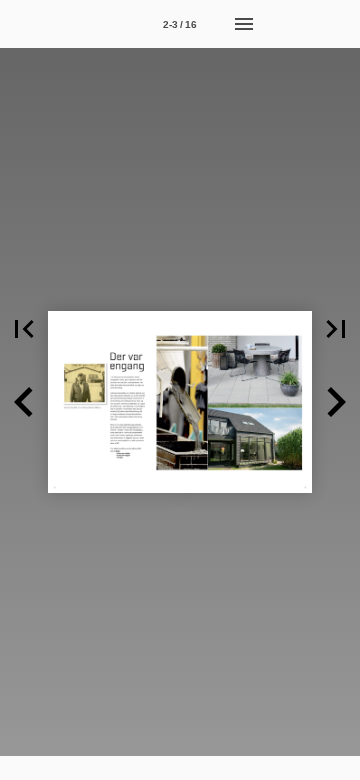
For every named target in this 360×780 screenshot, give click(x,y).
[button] (24, 329)
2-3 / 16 (180, 24)
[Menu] (244, 24)
